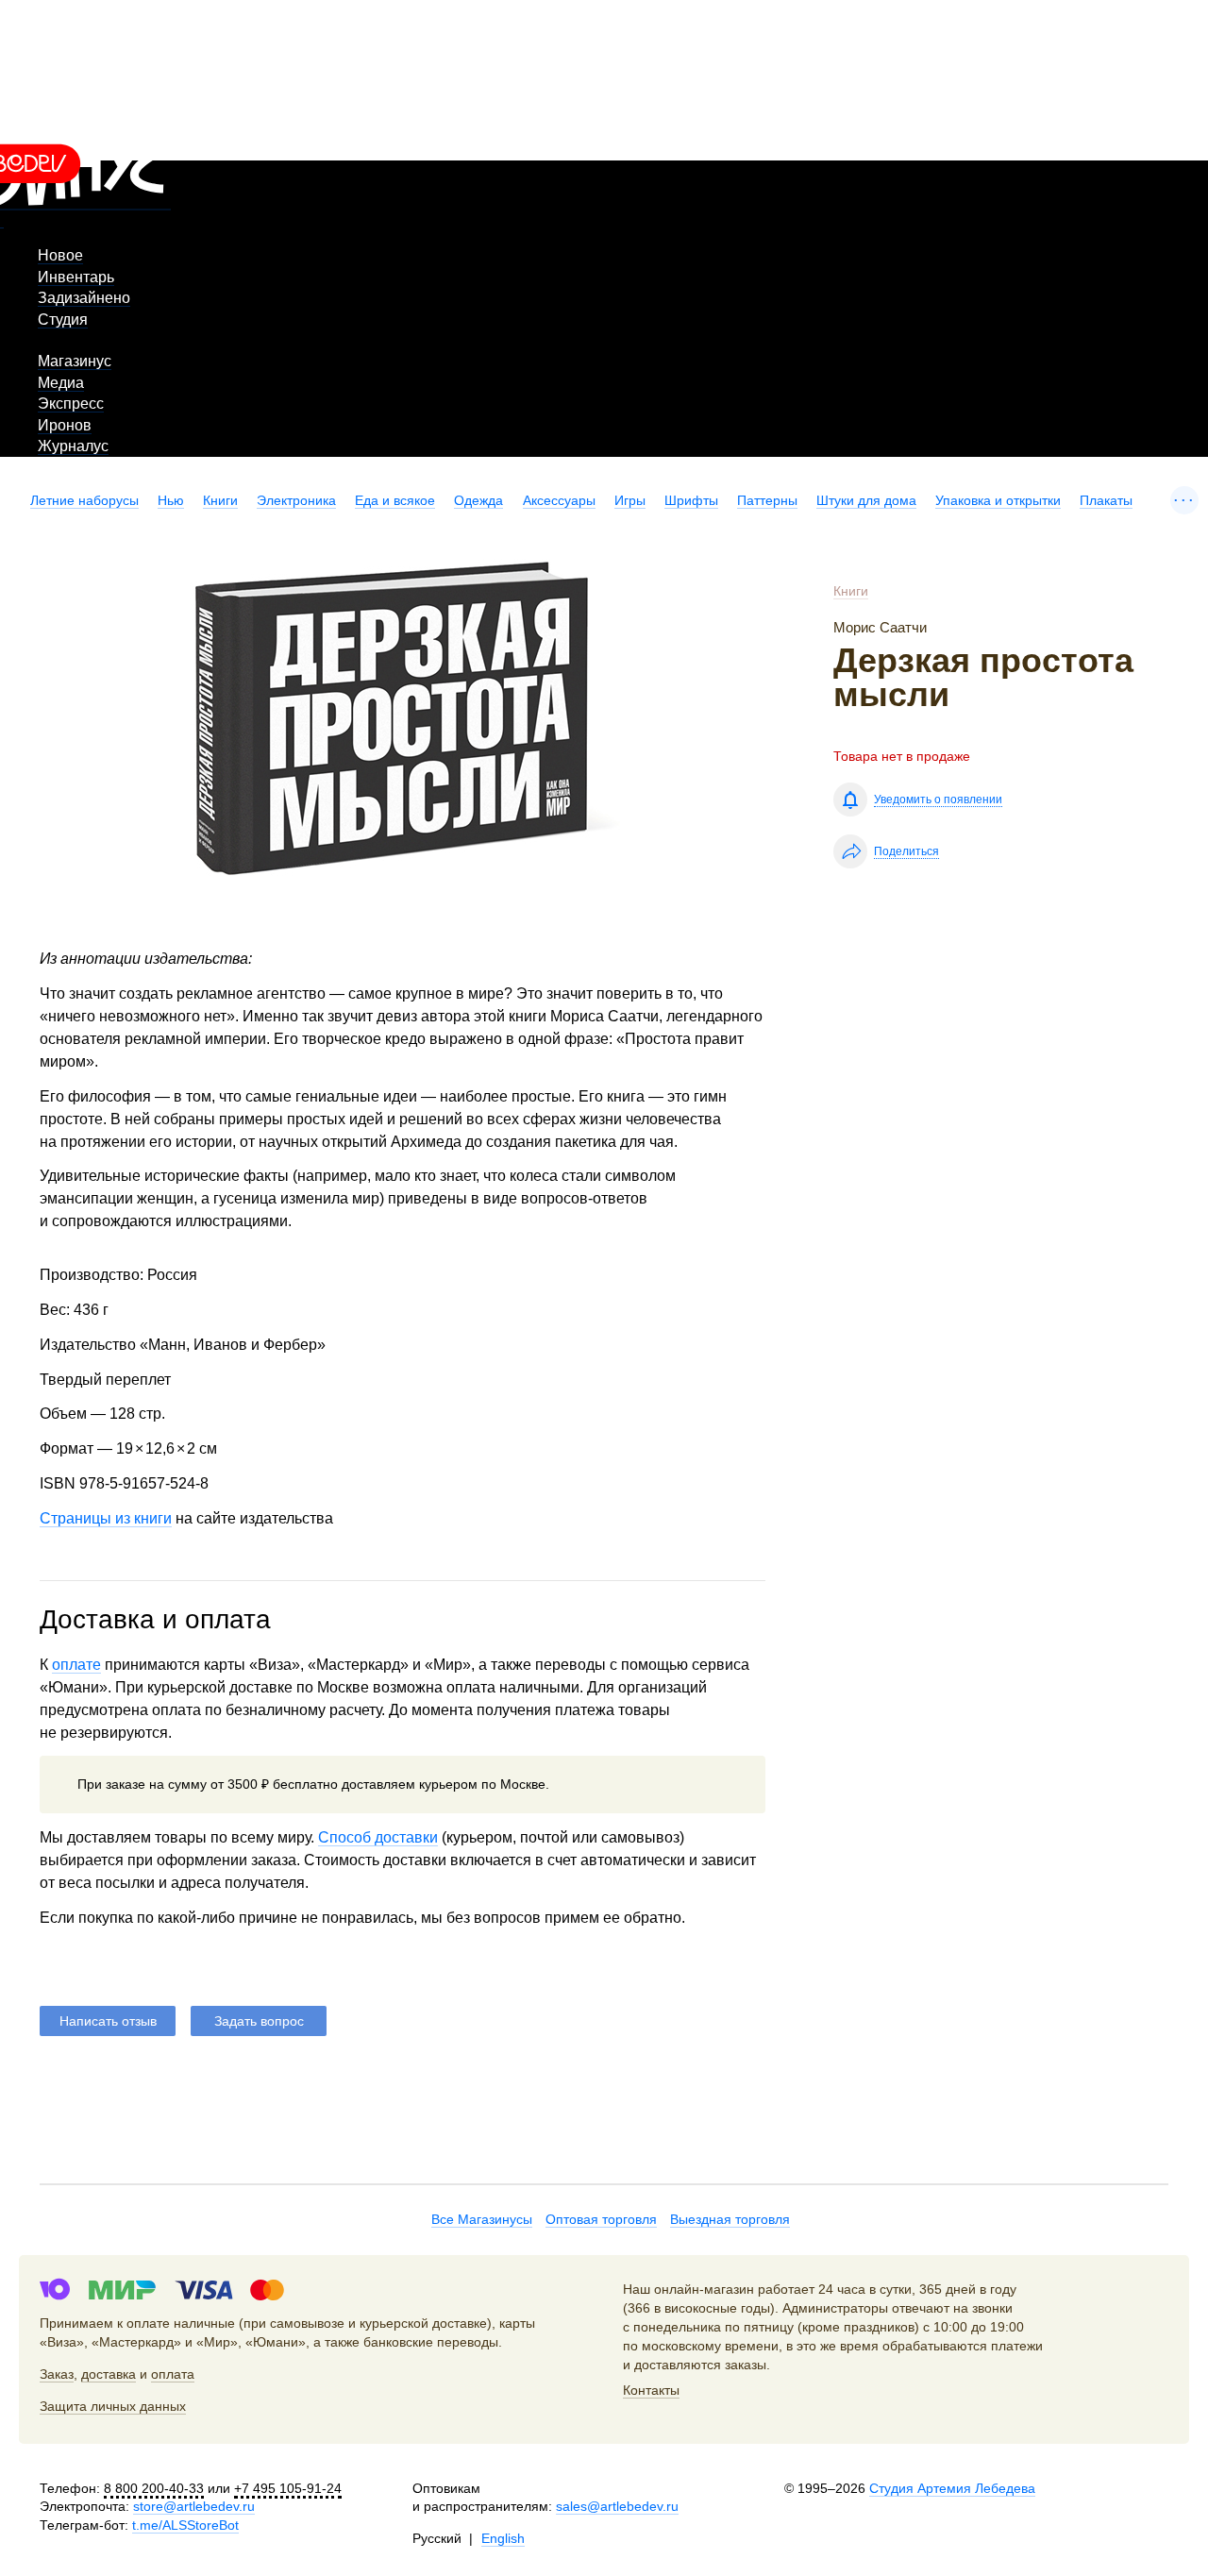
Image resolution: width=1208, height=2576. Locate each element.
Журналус (73, 446)
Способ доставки (378, 1837)
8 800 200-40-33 (154, 2488)
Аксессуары (559, 500)
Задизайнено (84, 298)
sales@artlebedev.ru (617, 2506)
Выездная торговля (730, 2219)
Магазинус (75, 361)
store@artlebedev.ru (194, 2506)
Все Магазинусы (482, 2219)
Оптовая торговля (601, 2219)
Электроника (296, 500)
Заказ (57, 2374)
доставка (109, 2374)
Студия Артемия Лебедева (952, 2488)
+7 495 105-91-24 (288, 2488)
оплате (76, 1665)
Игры (630, 500)
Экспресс (71, 404)
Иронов (65, 425)
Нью (171, 500)
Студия (63, 320)
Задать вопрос (259, 2021)
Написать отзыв (108, 2021)
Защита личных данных (113, 2406)
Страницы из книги (106, 1518)
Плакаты (1106, 500)
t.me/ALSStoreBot (185, 2525)
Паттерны (767, 500)
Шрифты (691, 500)
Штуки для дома (866, 500)
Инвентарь (76, 277)
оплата (173, 2374)
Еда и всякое (395, 500)
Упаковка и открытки (998, 500)
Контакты (651, 2390)
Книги (220, 500)
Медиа (61, 383)
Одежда (478, 500)
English (503, 2538)
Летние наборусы (84, 500)
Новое (60, 255)
